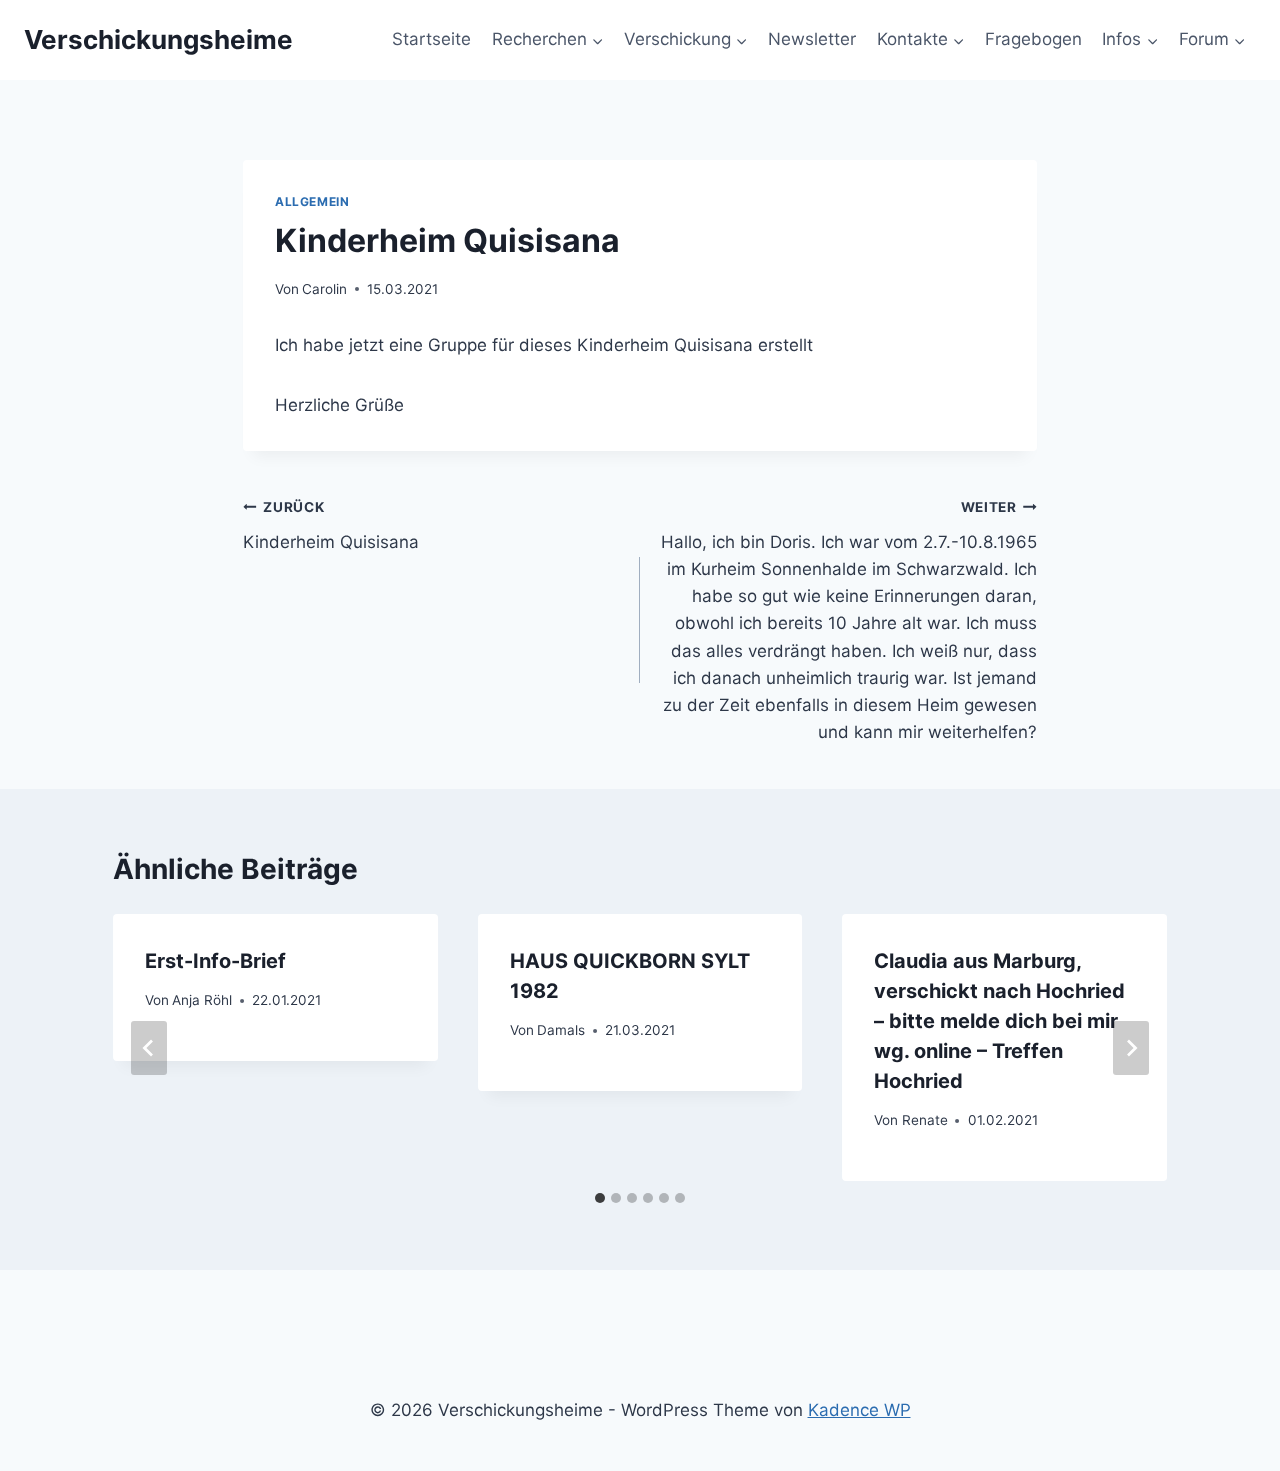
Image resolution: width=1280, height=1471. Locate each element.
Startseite (431, 39)
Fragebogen (1033, 39)
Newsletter (812, 39)
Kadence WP (859, 1410)
